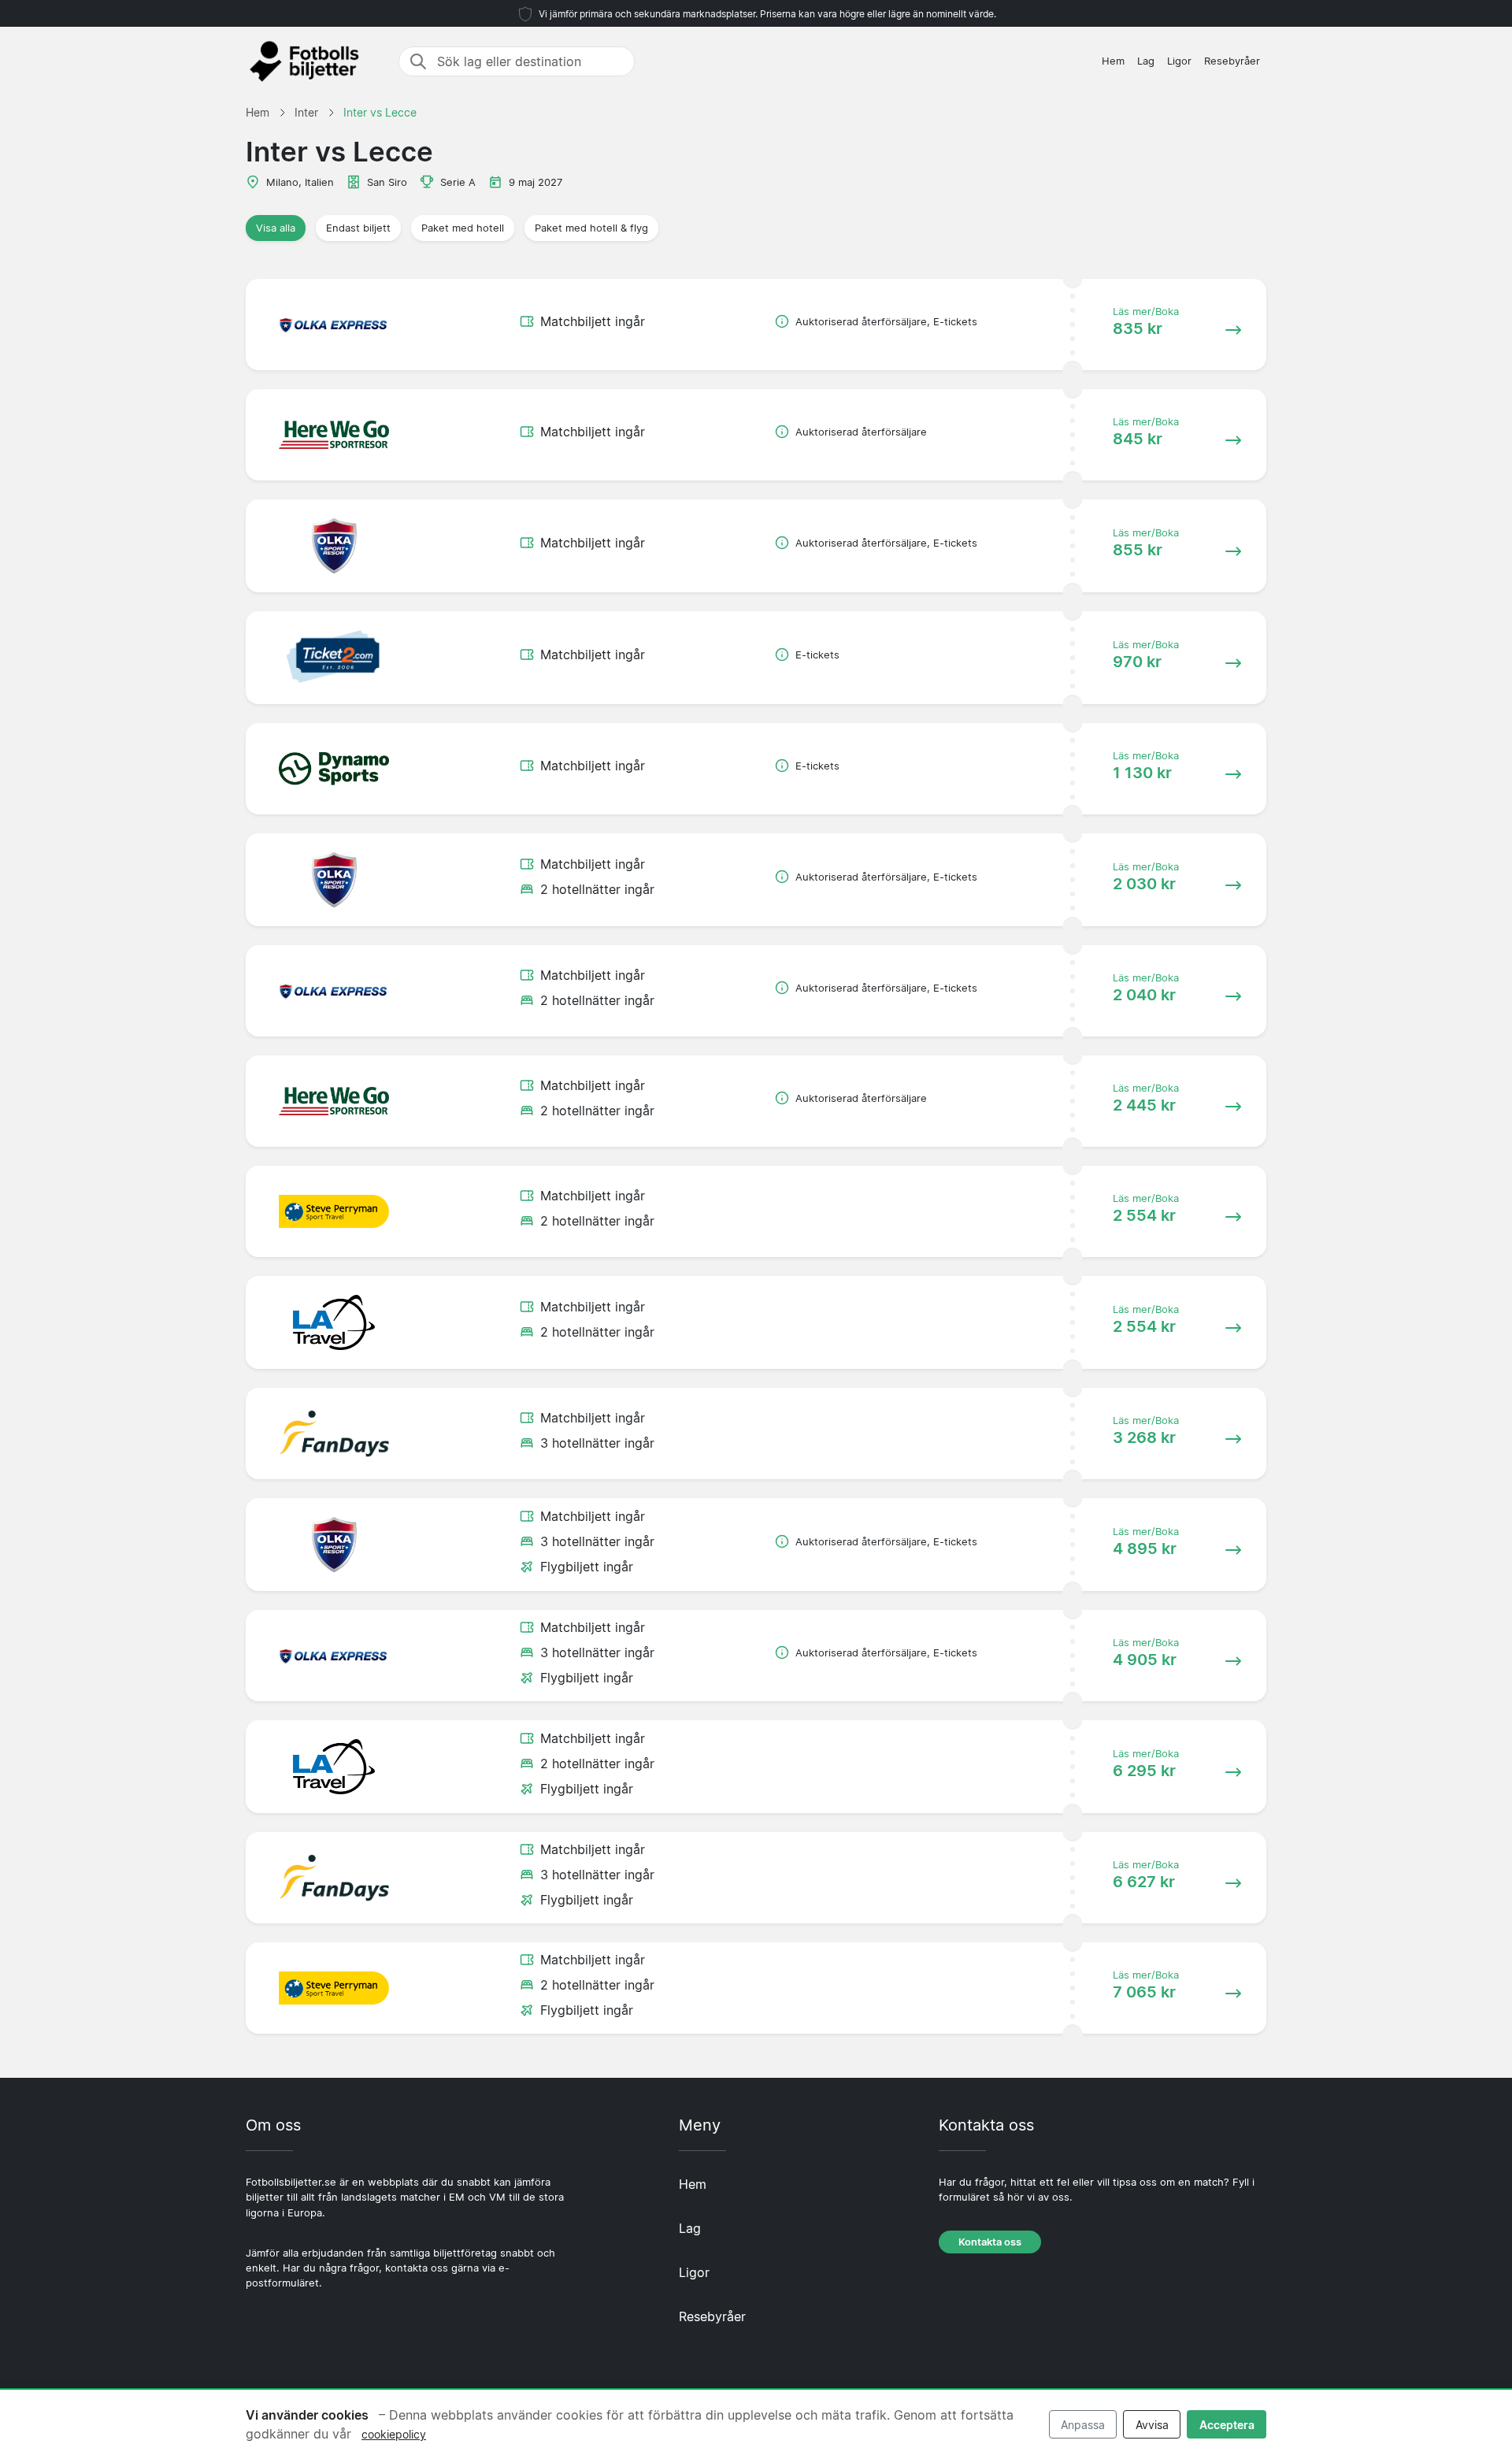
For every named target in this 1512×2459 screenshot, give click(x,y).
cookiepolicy (394, 2434)
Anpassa (1083, 2425)
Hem (1113, 61)
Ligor (1179, 61)
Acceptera (1227, 2425)
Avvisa (1152, 2425)
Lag (1146, 61)
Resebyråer (1232, 61)
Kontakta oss (990, 2242)
